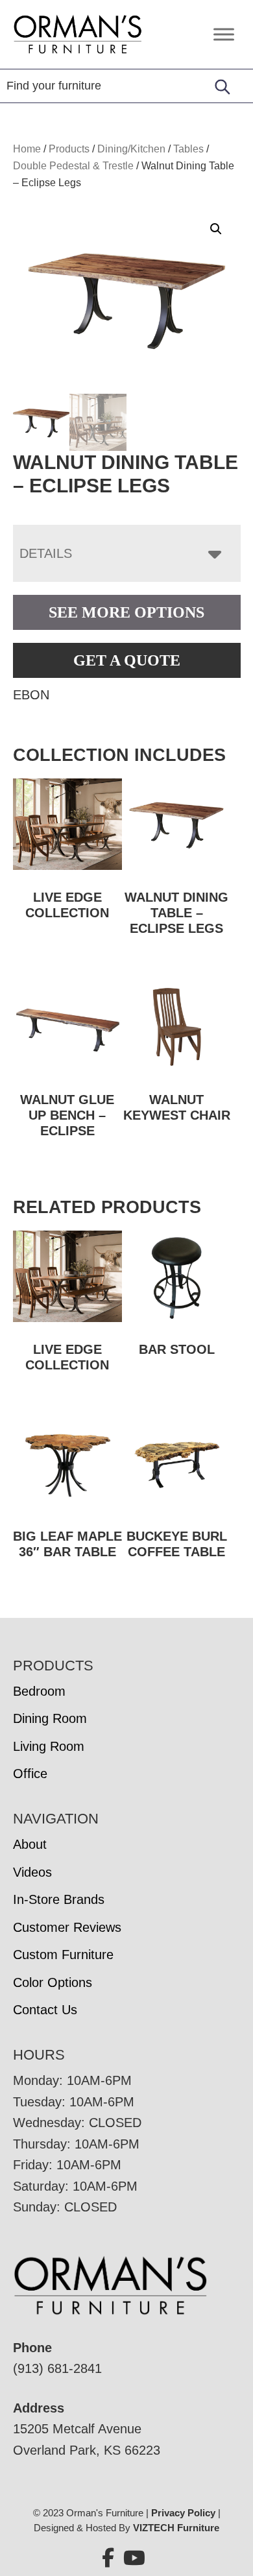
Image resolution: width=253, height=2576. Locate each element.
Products (69, 149)
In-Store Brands (59, 1899)
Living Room (49, 1746)
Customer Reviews (67, 1927)
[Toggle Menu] (224, 34)
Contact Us (45, 2010)
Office (30, 1774)
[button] (216, 229)
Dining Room (50, 1718)
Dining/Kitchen (131, 149)
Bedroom (39, 1691)
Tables (188, 149)
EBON (31, 695)
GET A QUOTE (127, 660)
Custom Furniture (63, 1955)
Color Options (53, 1982)
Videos (32, 1872)
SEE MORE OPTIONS (126, 612)
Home (27, 149)
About (30, 1844)
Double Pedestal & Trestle (73, 166)
